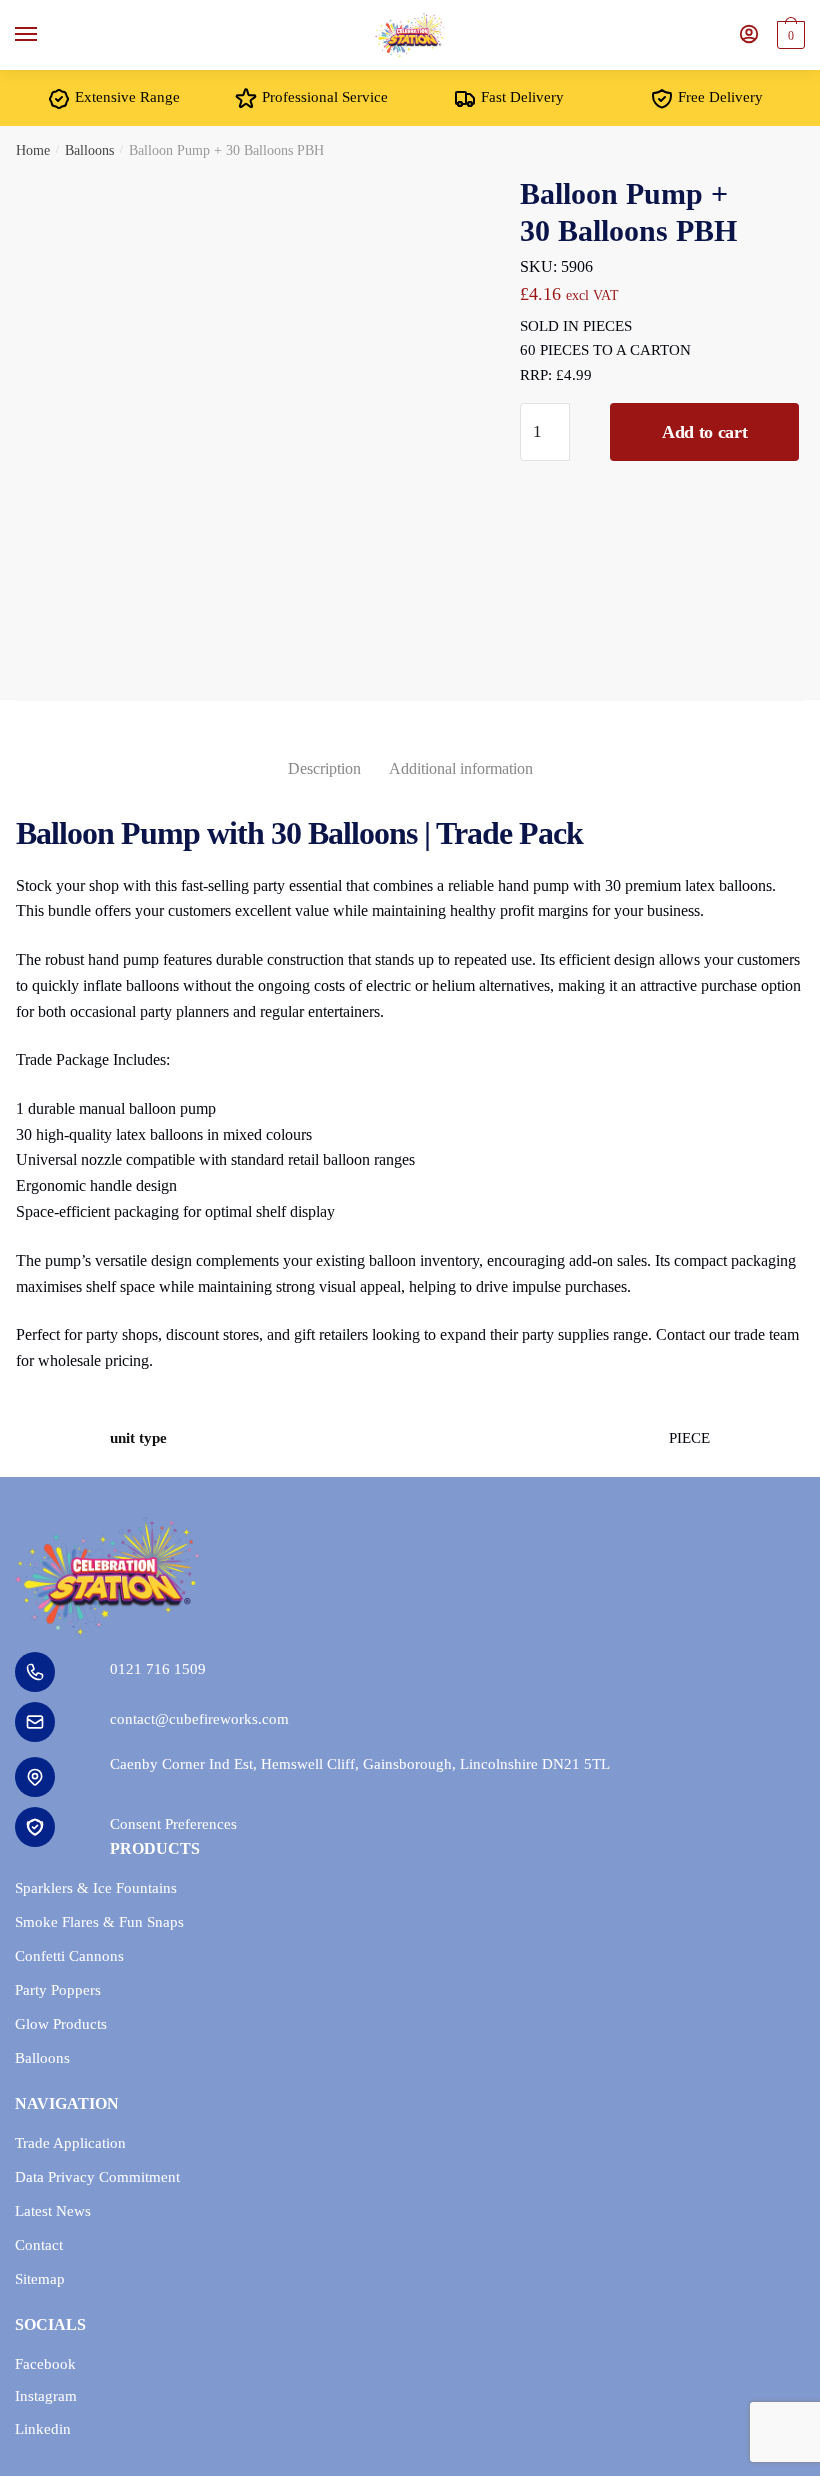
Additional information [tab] (461, 768)
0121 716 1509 (158, 1669)
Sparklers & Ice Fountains (96, 1888)
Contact (39, 2245)
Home (33, 150)
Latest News (53, 2211)
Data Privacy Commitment (97, 2177)
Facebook (45, 2364)
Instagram (46, 2396)
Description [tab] (324, 768)
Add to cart (705, 432)
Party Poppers (58, 1990)
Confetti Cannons (69, 1956)
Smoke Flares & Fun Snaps (99, 1922)
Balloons (89, 150)
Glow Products (61, 2024)
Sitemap (40, 2279)
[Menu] (45, 35)
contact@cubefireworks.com (199, 1719)
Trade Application (70, 2143)
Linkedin (43, 2429)
